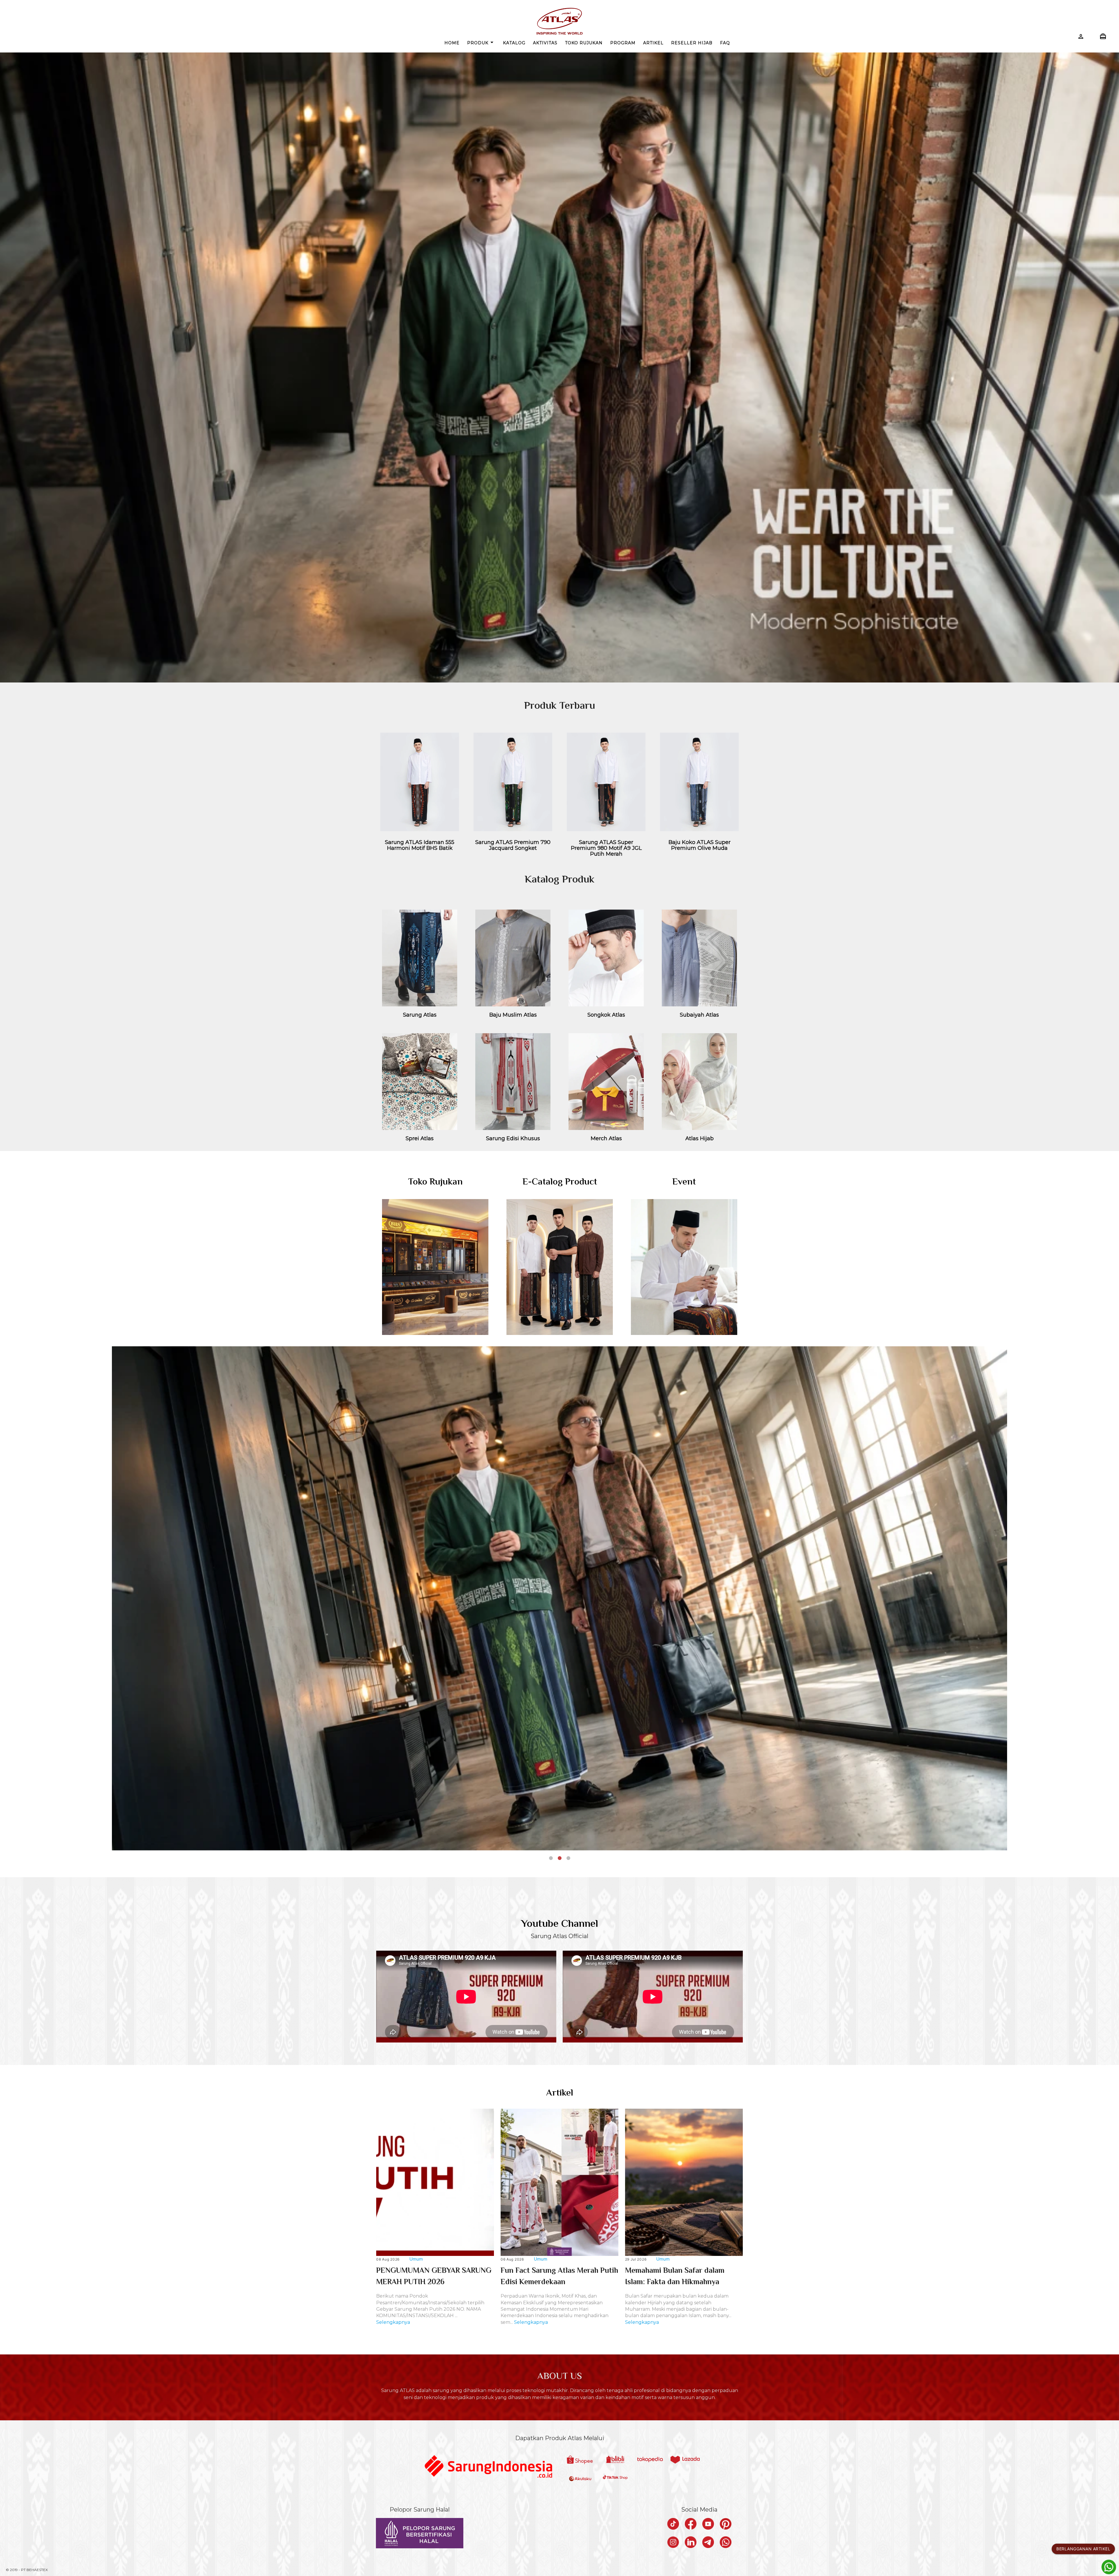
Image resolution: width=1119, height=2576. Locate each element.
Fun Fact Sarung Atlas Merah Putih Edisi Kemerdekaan (559, 2277)
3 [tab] (568, 1858)
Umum (416, 2259)
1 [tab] (551, 1858)
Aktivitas (545, 43)
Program (623, 43)
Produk (481, 42)
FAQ (725, 43)
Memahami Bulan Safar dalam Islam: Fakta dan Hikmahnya (675, 2277)
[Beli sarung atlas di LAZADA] (685, 2460)
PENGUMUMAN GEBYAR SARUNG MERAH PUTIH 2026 (434, 2277)
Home (452, 43)
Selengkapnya (393, 2322)
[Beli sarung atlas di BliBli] (615, 2460)
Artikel (653, 43)
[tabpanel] (559, 1604)
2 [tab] (559, 1858)
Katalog (514, 43)
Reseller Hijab (692, 43)
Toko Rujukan (584, 43)
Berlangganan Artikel (1083, 2549)
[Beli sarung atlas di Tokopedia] (650, 2460)
